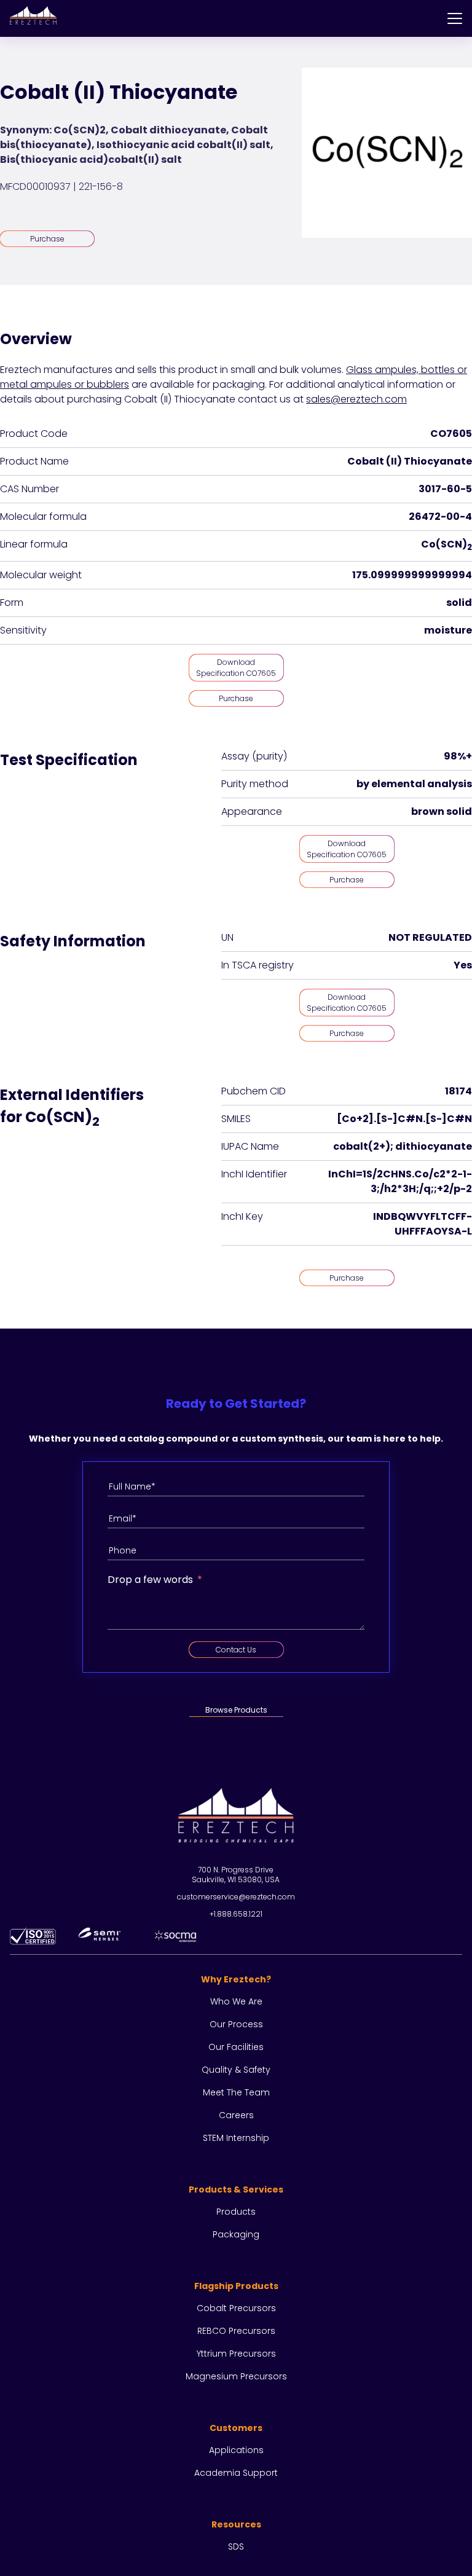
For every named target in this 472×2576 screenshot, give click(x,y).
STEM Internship (236, 2138)
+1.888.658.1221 (236, 1914)
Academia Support (236, 2473)
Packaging (236, 2234)
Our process (236, 2024)
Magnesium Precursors (236, 2376)
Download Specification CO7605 (236, 668)
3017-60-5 (445, 489)
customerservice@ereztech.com (236, 1897)
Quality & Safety (236, 2070)
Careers (236, 2115)
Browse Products (236, 1710)
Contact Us (236, 1650)
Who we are (236, 2001)
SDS (236, 2547)
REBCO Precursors (236, 2331)
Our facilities (236, 2047)
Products (236, 2212)
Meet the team (236, 2092)
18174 (458, 1091)
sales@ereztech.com (356, 399)
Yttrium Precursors (236, 2354)
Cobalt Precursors (236, 2308)
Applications (236, 2450)
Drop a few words (150, 1580)
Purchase (47, 239)
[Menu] (455, 18)
